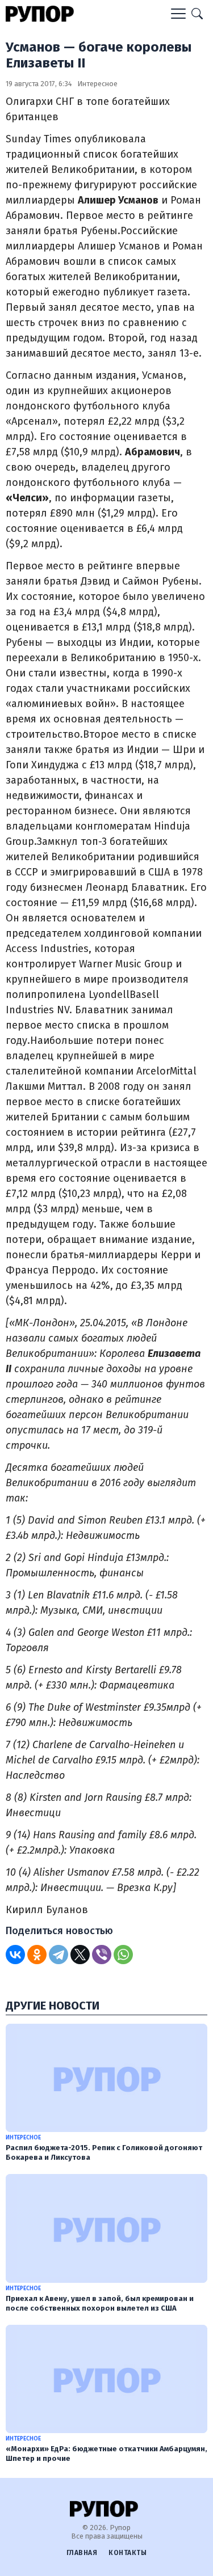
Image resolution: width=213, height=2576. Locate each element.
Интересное (97, 84)
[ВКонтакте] (15, 1955)
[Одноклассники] (37, 1955)
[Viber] (102, 1955)
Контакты (128, 2553)
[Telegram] (59, 1955)
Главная (82, 2553)
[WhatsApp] (123, 1955)
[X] (80, 1955)
